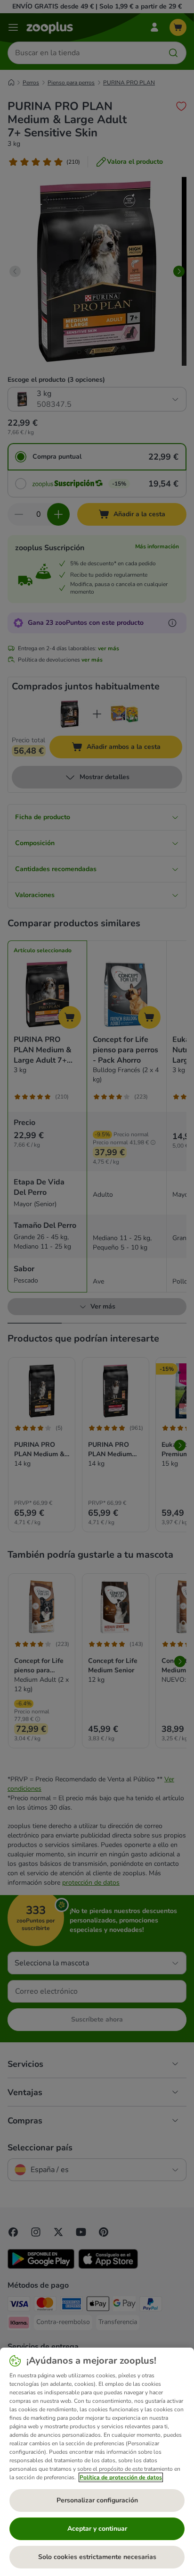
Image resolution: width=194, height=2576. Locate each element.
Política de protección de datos (121, 2477)
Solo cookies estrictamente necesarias (97, 2557)
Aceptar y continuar (97, 2529)
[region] (97, 2462)
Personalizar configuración (97, 2500)
